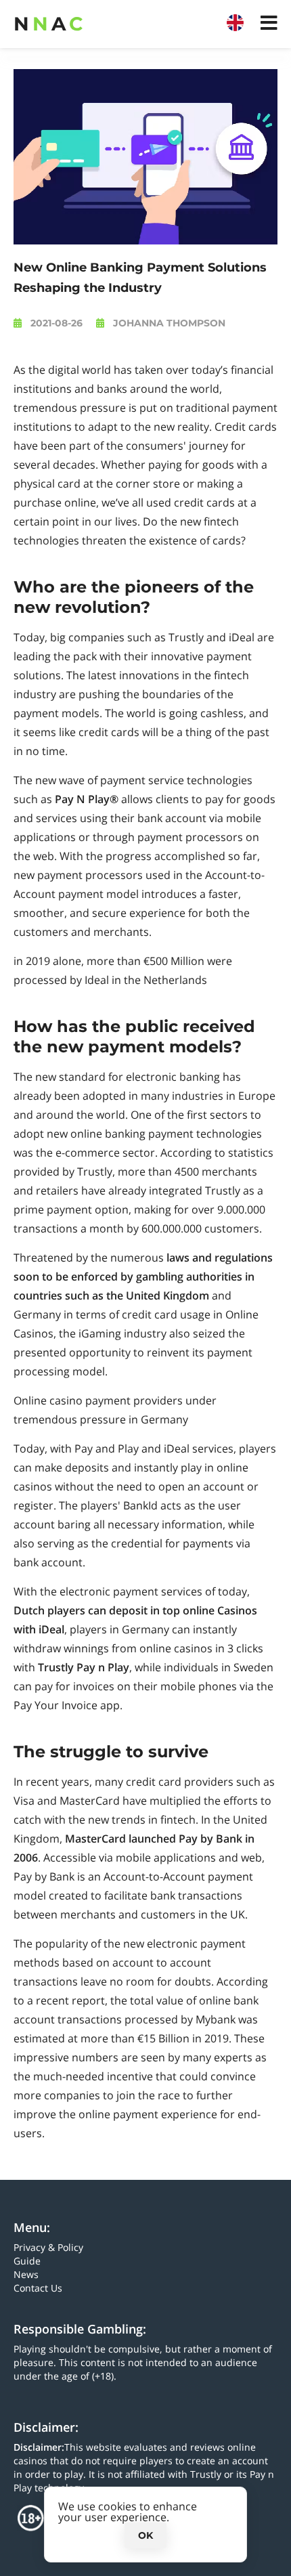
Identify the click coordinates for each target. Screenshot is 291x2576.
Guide (27, 2261)
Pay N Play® (87, 799)
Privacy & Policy (48, 2247)
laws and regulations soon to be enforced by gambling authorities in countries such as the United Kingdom (143, 1276)
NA (48, 24)
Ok (145, 2535)
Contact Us (38, 2288)
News (26, 2274)
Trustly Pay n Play (84, 1667)
